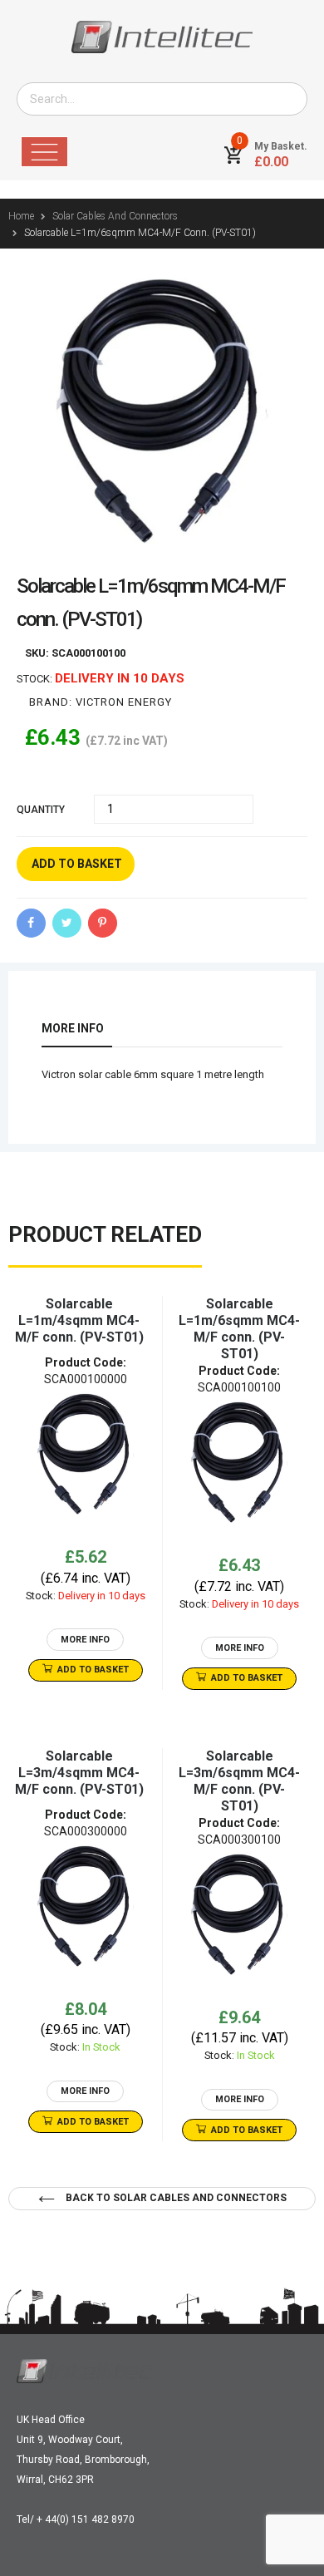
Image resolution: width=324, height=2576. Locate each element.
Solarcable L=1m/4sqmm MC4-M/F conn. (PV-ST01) (79, 1320)
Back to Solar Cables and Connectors (175, 2198)
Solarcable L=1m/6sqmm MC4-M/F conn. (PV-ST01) (239, 1329)
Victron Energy (124, 702)
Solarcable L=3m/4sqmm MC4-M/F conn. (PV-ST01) (79, 1773)
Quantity (41, 810)
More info (73, 1028)
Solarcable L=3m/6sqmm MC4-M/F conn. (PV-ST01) (239, 1781)
